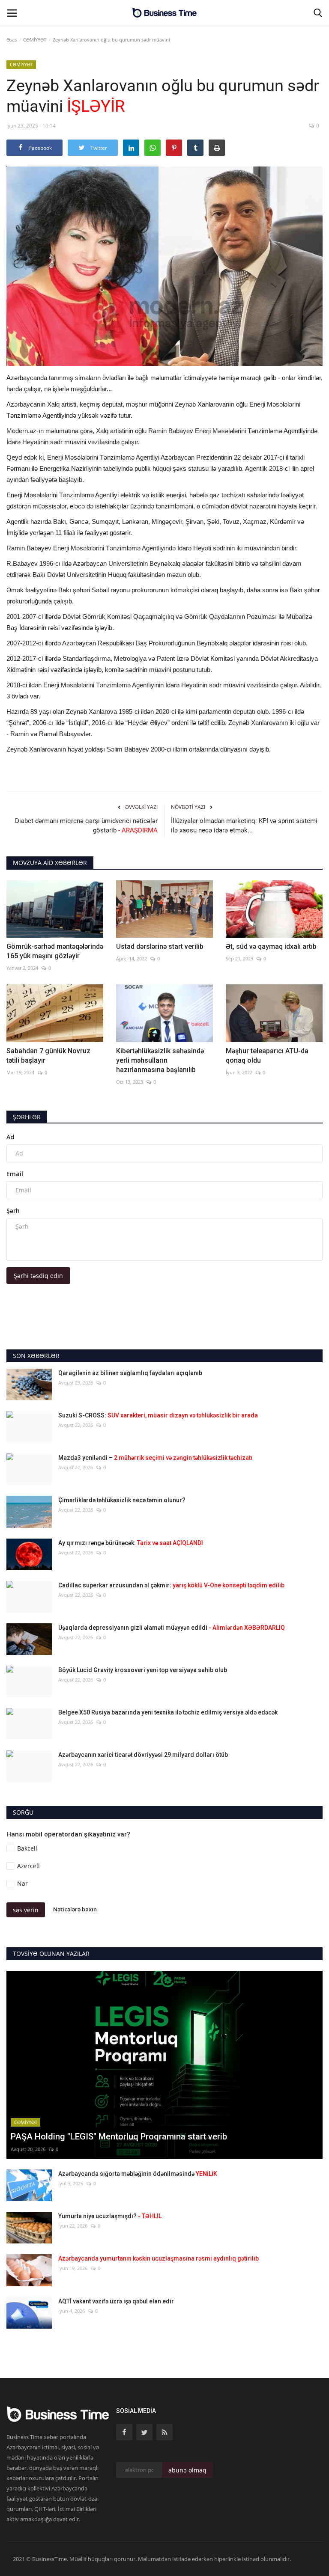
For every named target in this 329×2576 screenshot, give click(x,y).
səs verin (26, 1910)
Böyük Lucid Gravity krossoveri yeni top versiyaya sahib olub (143, 1670)
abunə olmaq (187, 2470)
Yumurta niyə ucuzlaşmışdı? (110, 2216)
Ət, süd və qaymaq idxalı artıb (271, 946)
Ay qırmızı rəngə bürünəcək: (131, 1543)
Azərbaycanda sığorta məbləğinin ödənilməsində (138, 2174)
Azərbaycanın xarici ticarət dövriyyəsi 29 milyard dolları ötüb (143, 1755)
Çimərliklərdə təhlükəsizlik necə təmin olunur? (122, 1500)
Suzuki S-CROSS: (158, 1415)
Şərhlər (27, 1117)
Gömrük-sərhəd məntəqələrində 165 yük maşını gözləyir (55, 951)
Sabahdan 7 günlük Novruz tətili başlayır (48, 1056)
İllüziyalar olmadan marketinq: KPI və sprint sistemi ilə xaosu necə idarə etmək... (244, 826)
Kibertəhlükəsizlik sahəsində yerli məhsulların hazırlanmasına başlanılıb (160, 1060)
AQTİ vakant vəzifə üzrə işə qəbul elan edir (116, 2301)
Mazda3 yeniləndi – (155, 1458)
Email (15, 1174)
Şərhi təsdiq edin (38, 1276)
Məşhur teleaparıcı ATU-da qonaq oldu (267, 1056)
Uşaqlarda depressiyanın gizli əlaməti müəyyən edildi (172, 1628)
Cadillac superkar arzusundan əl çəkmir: (171, 1585)
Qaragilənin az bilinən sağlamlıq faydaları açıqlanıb (130, 1373)
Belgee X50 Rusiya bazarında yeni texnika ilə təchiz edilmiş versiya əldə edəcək (168, 1712)
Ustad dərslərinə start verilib (160, 946)
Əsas (12, 40)
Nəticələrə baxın (75, 1909)
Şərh (13, 1211)
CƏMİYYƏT (35, 40)
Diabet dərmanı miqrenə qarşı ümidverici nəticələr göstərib (86, 826)
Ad (10, 1137)
